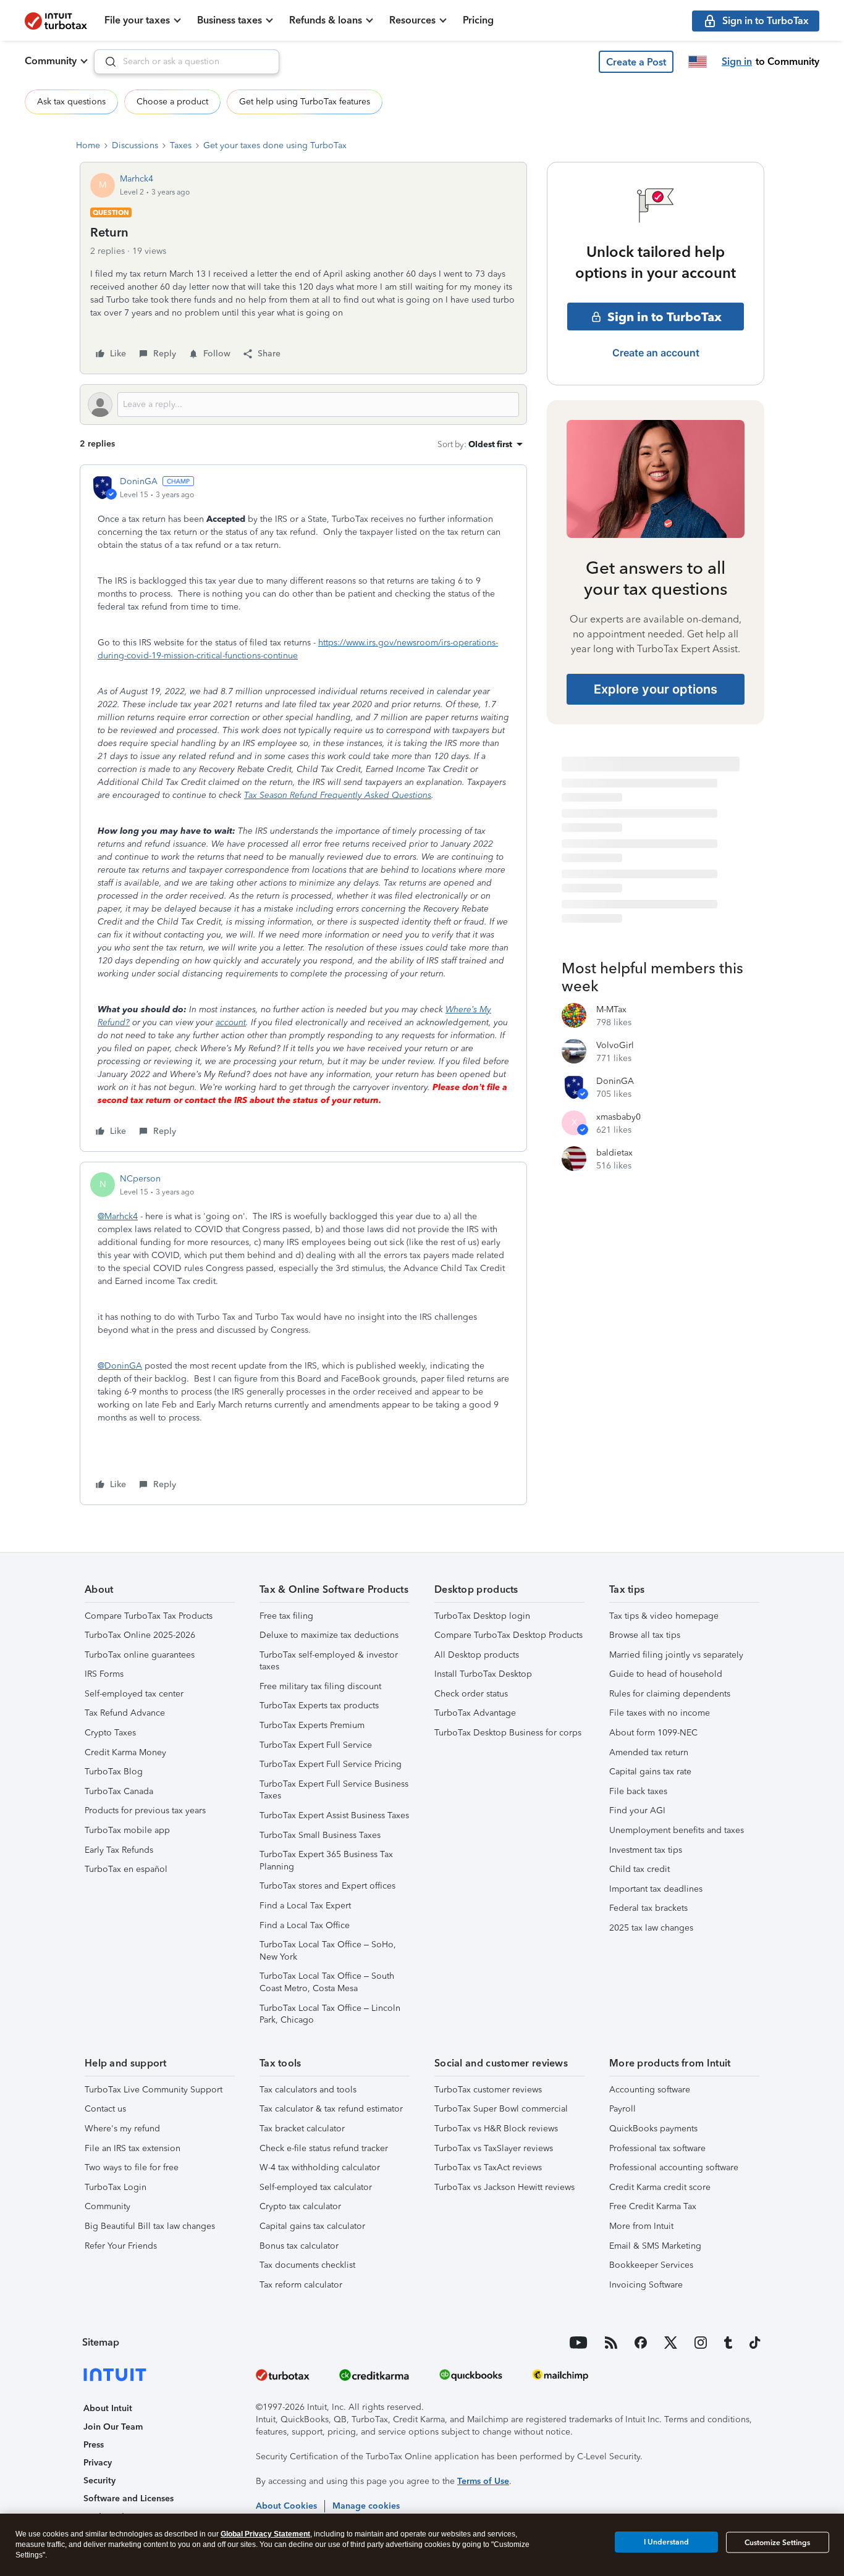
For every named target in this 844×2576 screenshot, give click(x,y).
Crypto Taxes (110, 1733)
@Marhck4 (118, 1216)
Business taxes (230, 20)
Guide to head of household (666, 1674)
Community (51, 61)
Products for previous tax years (145, 1810)
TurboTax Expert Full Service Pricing (331, 1764)
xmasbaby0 (618, 1117)
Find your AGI (637, 1810)
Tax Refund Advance (125, 1713)
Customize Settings (777, 2543)
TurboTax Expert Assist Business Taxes (334, 1815)
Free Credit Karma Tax (653, 2206)
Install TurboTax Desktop (483, 1674)
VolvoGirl (615, 1045)
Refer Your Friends (121, 2246)
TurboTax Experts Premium (312, 1725)
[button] (636, 62)
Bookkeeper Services (651, 2265)
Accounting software (650, 2090)
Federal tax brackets (648, 1908)
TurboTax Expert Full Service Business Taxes (334, 1790)
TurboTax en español (126, 1869)
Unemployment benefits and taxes (677, 1830)
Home (88, 145)
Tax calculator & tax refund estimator (331, 2109)
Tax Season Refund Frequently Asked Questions (338, 795)
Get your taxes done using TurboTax (275, 145)
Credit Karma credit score (660, 2187)
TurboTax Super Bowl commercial (501, 2109)
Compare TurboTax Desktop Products (509, 1635)
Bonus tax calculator (299, 2246)
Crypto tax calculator (300, 2206)
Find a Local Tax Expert (305, 1906)
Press (94, 2445)
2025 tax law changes (651, 1928)
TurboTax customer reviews (488, 2090)
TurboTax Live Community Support (154, 2090)
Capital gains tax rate (650, 1772)
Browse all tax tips (645, 1635)
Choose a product (172, 102)
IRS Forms (104, 1674)
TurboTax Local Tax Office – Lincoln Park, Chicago (330, 2014)
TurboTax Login (116, 2187)
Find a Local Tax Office (305, 1925)
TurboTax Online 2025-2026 (140, 1635)
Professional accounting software (674, 2167)
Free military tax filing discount (320, 1686)
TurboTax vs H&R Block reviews (496, 2129)
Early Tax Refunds (119, 1850)
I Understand (666, 2542)
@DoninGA (120, 1366)
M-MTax (611, 1009)
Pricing (478, 20)
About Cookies (286, 2506)
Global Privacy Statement (265, 2534)
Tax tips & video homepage (664, 1616)
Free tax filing (286, 1616)
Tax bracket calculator (302, 2129)
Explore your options (656, 689)
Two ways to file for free (132, 2167)
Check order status (471, 1694)
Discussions (135, 145)
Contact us (105, 2109)
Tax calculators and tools (308, 2090)
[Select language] (698, 62)
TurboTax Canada (119, 1791)
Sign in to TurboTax (665, 317)
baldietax (614, 1153)
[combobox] (187, 62)
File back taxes (638, 1791)
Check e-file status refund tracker (324, 2148)
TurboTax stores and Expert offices (327, 1886)
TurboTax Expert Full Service (316, 1745)
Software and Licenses (129, 2498)
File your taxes (137, 20)
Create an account (656, 353)
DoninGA (139, 481)
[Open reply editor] (303, 405)
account (231, 1022)
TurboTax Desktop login (482, 1616)
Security (99, 2481)
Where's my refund (122, 2129)
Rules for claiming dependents (670, 1694)
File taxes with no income (660, 1713)
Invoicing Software (646, 2285)
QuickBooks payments (653, 2129)
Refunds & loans (326, 20)
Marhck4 (137, 179)
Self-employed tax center (134, 1694)
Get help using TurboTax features (305, 102)
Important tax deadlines (656, 1889)
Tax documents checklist (307, 2265)
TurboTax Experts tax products (319, 1705)
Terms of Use (483, 2481)
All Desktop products (477, 1655)
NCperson (140, 1179)
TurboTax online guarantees (140, 1655)
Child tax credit (639, 1869)
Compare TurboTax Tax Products (149, 1616)
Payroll (622, 2109)
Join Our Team (113, 2427)
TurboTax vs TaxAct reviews (488, 2167)
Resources (412, 20)
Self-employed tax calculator (316, 2187)
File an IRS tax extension (133, 2148)
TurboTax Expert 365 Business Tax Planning (326, 1861)
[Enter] (106, 62)
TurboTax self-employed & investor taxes (329, 1661)
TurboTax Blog (114, 1772)
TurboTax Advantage (475, 1713)
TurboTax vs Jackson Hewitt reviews (504, 2187)
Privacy (98, 2463)
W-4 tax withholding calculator (320, 2167)
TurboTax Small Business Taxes (320, 1835)
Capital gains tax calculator (312, 2226)
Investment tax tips (646, 1850)
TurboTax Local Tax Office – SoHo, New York (328, 1951)
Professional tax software (657, 2148)
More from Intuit (641, 2226)
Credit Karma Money (125, 1752)
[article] (303, 808)
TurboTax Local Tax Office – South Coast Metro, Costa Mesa (327, 1982)
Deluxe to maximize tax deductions (329, 1635)
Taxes (181, 145)
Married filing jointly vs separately (676, 1655)
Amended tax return (649, 1752)
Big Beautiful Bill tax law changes (150, 2226)
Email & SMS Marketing (655, 2246)
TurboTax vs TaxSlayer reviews (494, 2148)
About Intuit (108, 2408)
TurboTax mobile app (127, 1830)
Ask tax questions (71, 102)
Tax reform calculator (301, 2285)
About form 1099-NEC (653, 1733)
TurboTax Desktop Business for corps (508, 1733)
